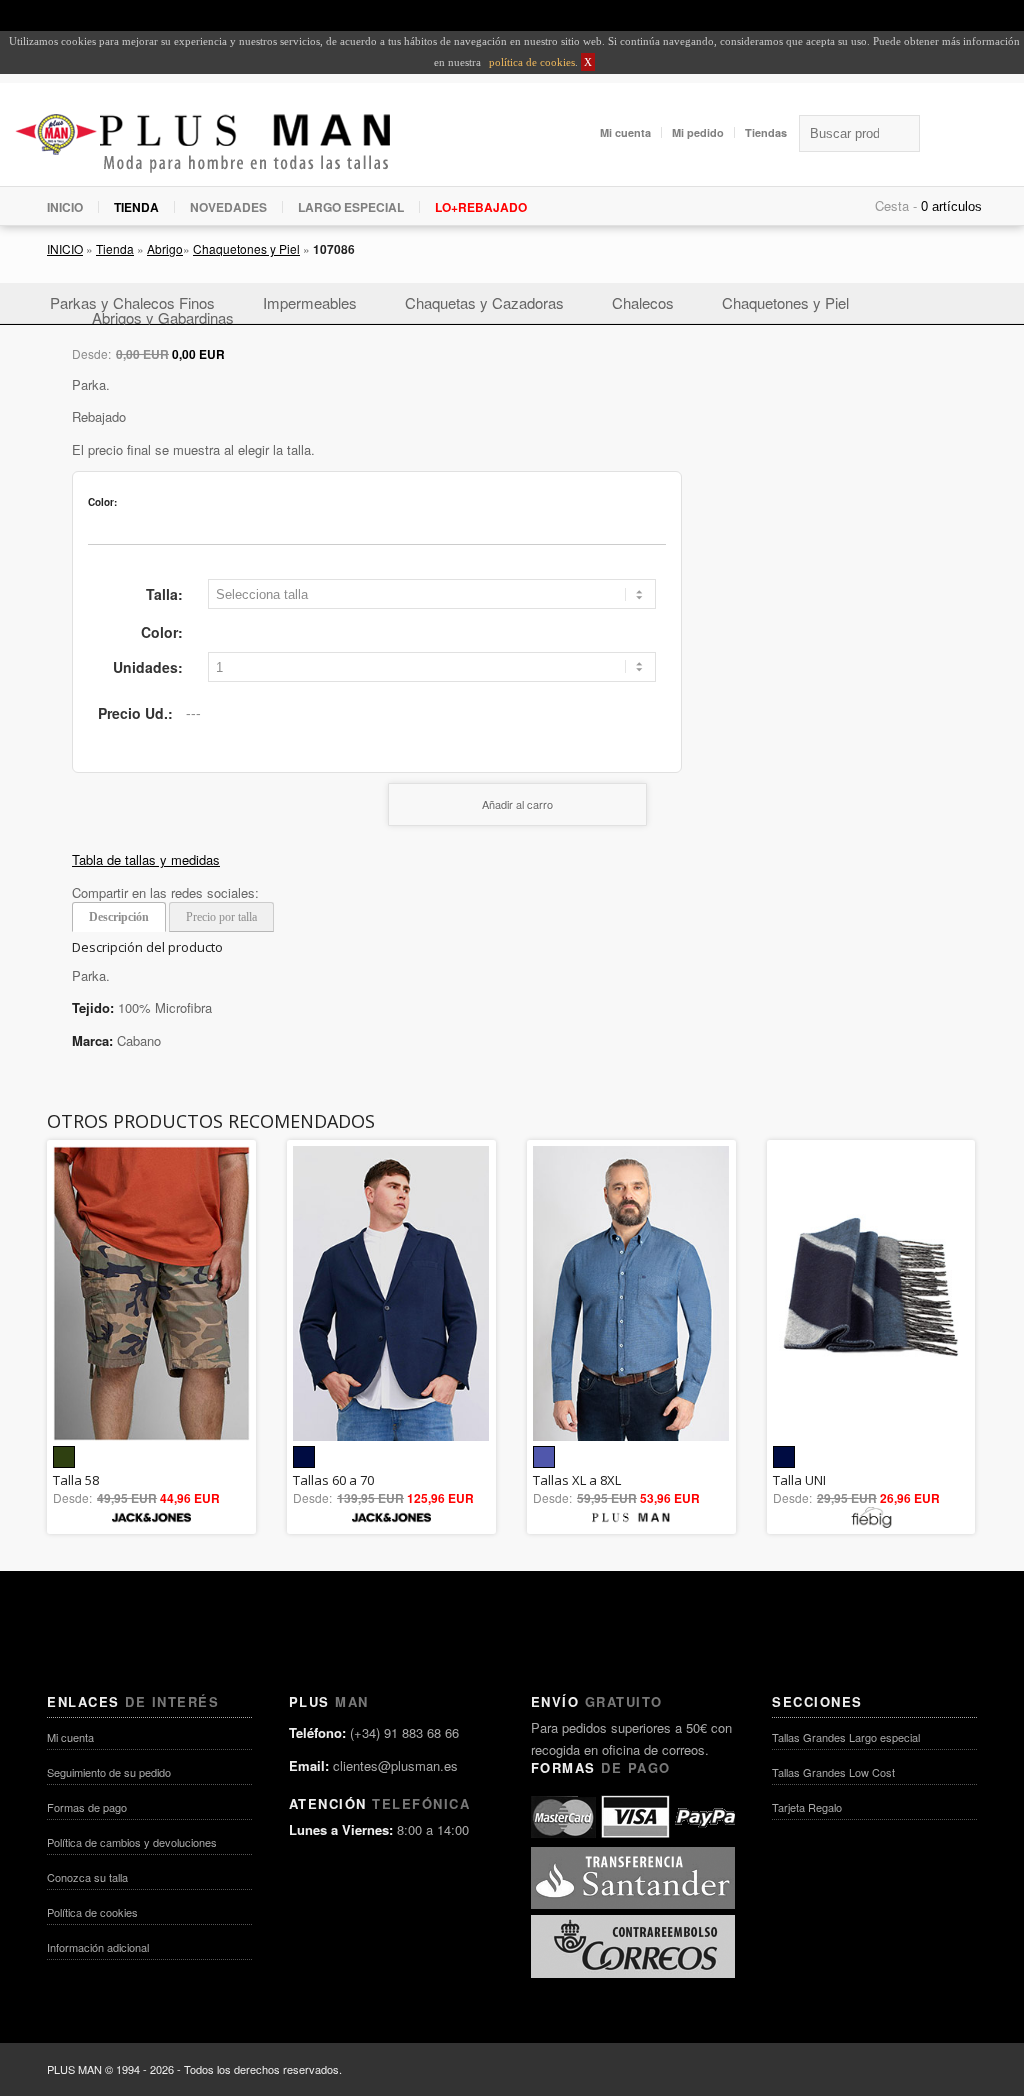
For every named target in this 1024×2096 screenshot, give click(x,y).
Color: (162, 632)
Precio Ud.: (135, 713)
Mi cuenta (625, 132)
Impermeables (310, 302)
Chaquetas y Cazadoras (484, 302)
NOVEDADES (228, 207)
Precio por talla (221, 917)
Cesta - (896, 205)
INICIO (65, 207)
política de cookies (530, 62)
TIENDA (136, 207)
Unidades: (148, 667)
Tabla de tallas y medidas (146, 859)
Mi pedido (698, 132)
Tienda (115, 248)
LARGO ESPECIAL (351, 207)
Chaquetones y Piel (246, 248)
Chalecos (643, 302)
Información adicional (98, 1947)
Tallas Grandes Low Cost (833, 1772)
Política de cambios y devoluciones (132, 1842)
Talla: (164, 594)
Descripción (119, 917)
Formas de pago (87, 1807)
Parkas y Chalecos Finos (132, 302)
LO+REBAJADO (481, 207)
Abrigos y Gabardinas (163, 317)
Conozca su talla (87, 1877)
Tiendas (766, 132)
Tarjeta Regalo (807, 1807)
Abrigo (165, 248)
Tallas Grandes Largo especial (846, 1737)
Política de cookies (92, 1912)
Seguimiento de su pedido (109, 1772)
